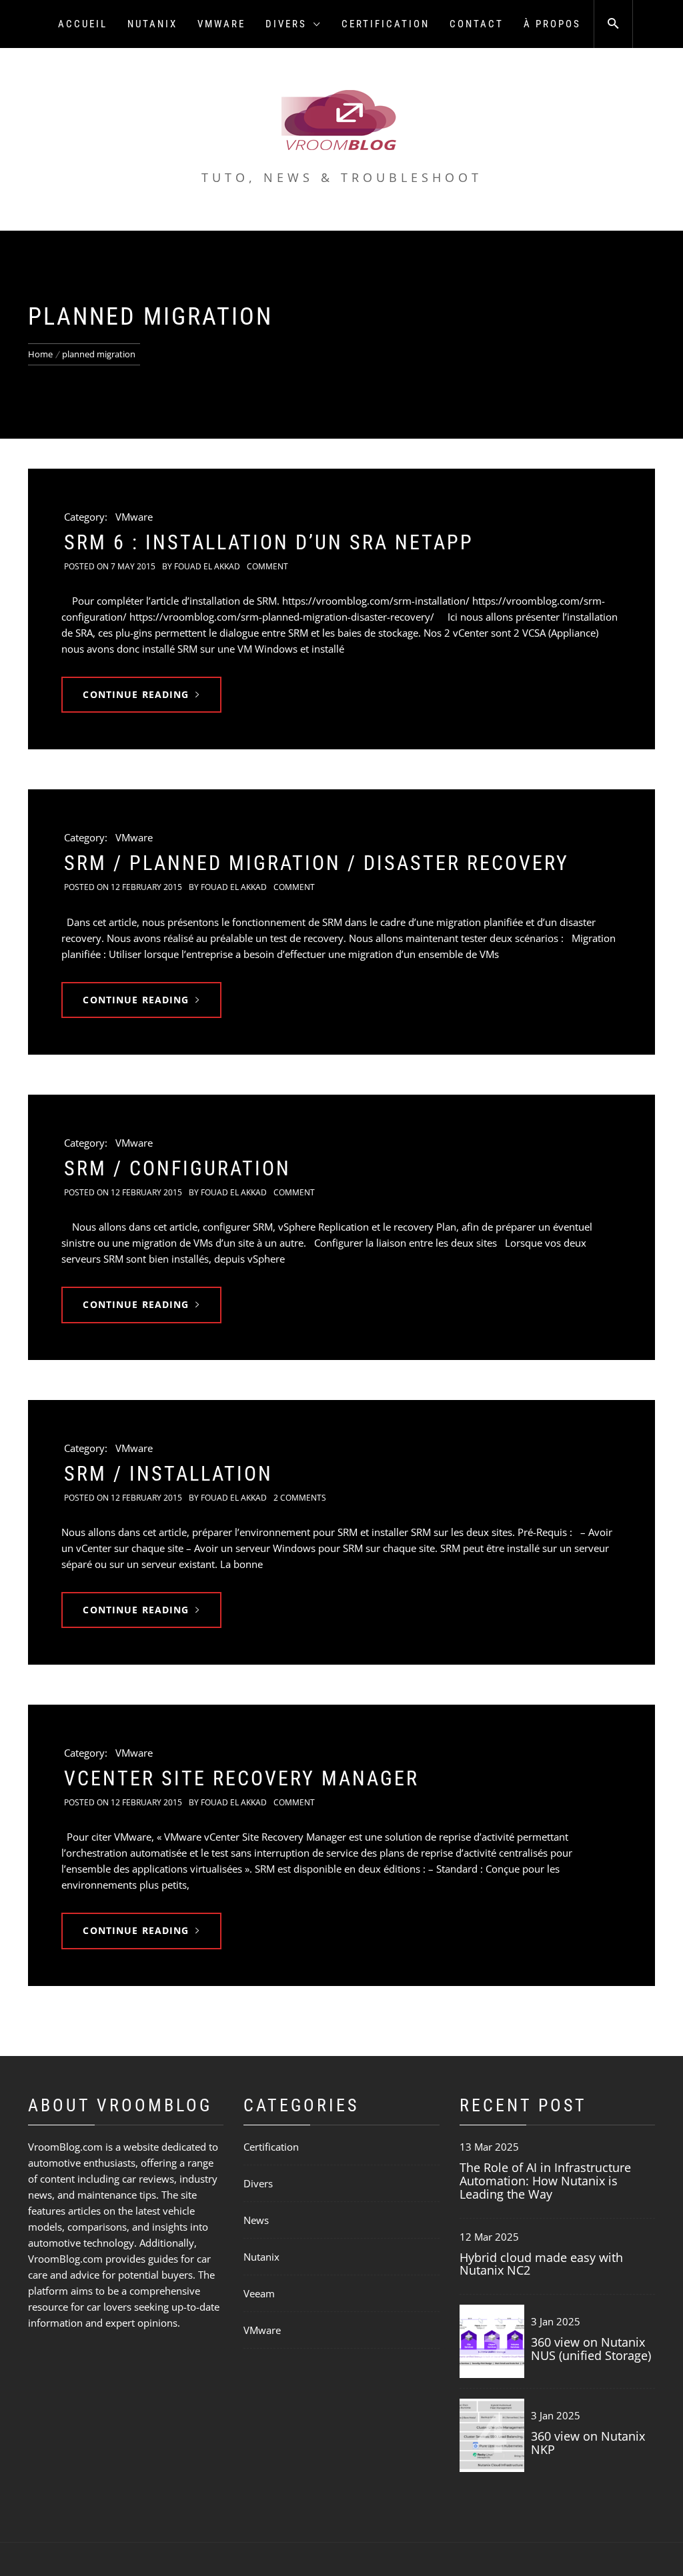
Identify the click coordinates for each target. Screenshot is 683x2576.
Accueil (83, 24)
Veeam (259, 2293)
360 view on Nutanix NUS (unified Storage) (591, 2349)
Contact (477, 24)
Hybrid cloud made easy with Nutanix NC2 (541, 2264)
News (256, 2220)
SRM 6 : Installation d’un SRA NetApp (269, 542)
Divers (286, 24)
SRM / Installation (168, 1474)
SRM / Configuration (177, 1168)
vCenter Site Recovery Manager (241, 1778)
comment (267, 566)
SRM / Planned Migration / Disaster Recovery (316, 863)
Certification (386, 24)
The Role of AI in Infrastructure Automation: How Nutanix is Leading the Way (545, 2181)
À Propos (552, 24)
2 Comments (300, 1498)
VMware (221, 24)
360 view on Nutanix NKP (588, 2443)
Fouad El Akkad (207, 566)
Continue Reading (136, 694)
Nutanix (152, 24)
